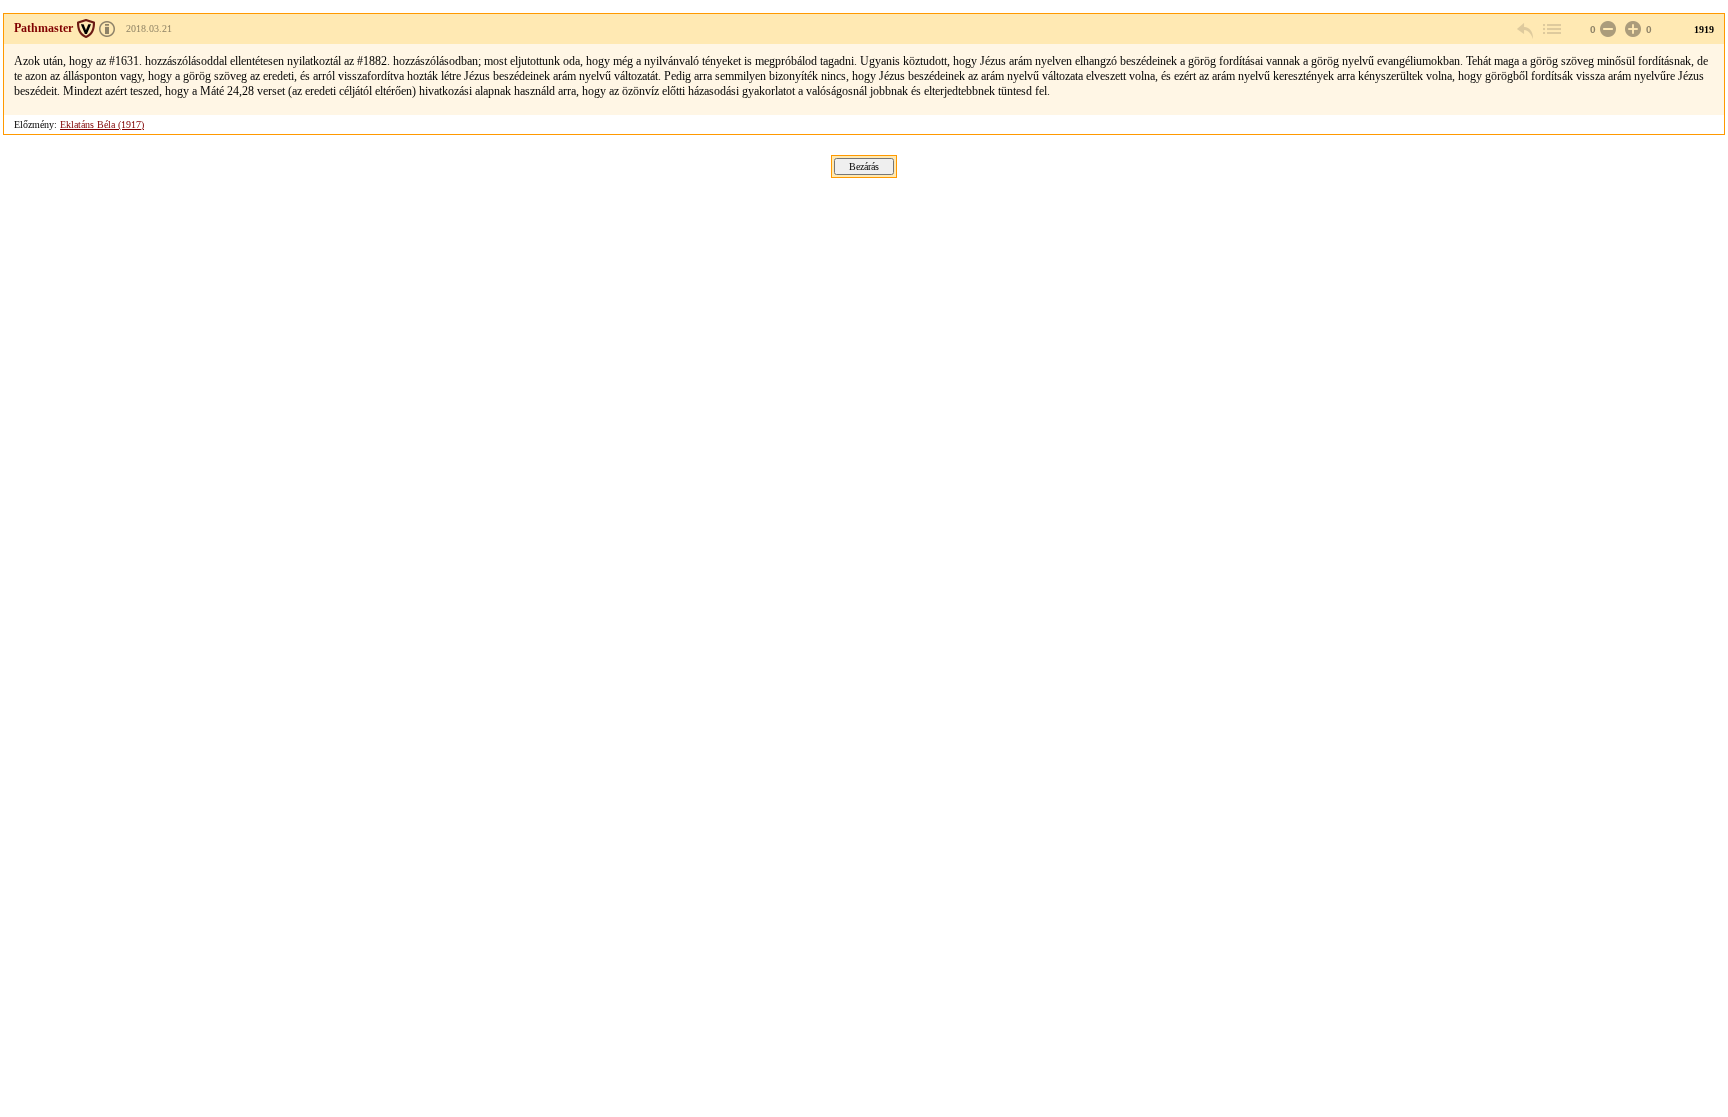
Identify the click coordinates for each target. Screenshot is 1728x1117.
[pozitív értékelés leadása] (1631, 29)
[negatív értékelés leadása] (1606, 29)
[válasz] (1526, 29)
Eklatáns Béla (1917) (102, 124)
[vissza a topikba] (1551, 29)
